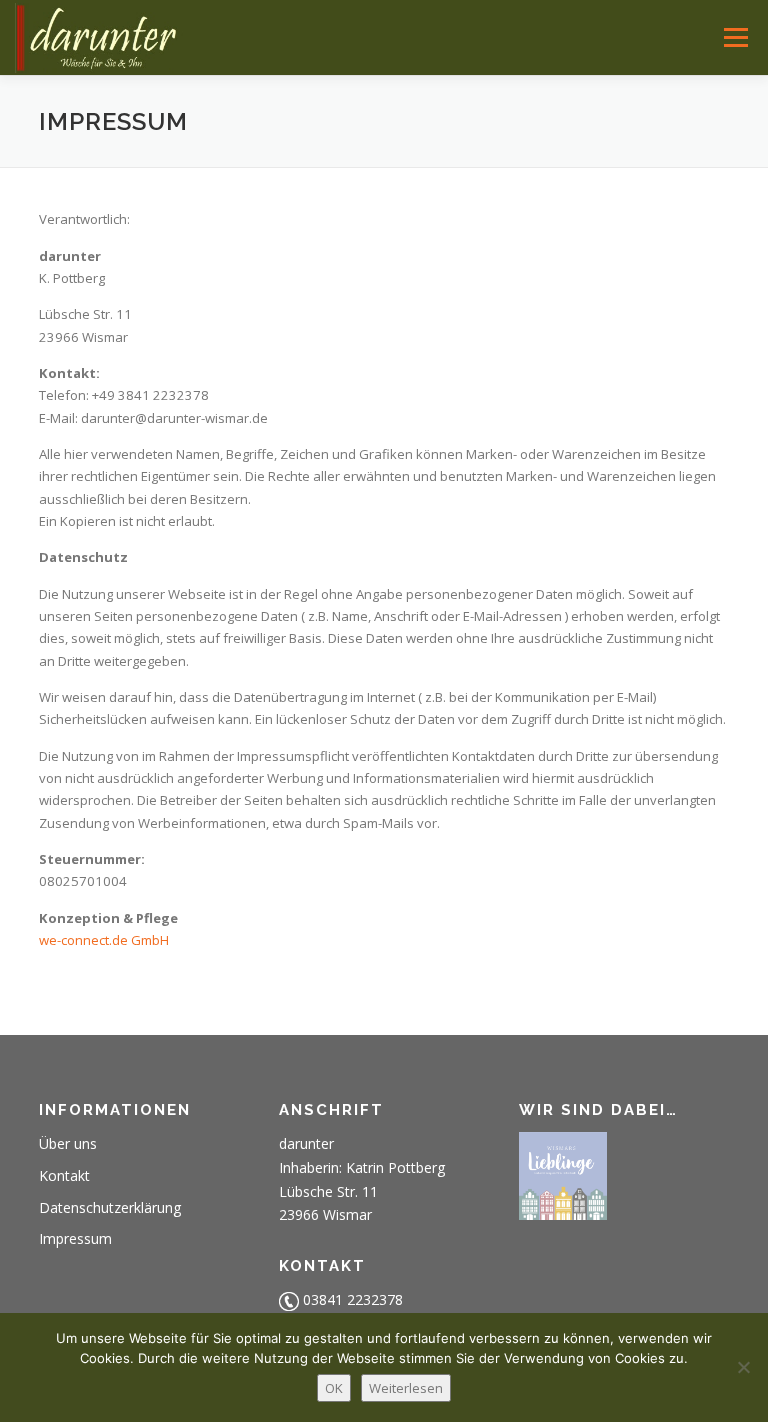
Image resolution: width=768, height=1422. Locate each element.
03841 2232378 (353, 1299)
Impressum (75, 1238)
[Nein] (743, 1367)
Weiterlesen (406, 1388)
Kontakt (64, 1175)
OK (334, 1388)
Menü (735, 37)
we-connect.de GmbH (104, 940)
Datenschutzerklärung (110, 1207)
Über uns (68, 1143)
